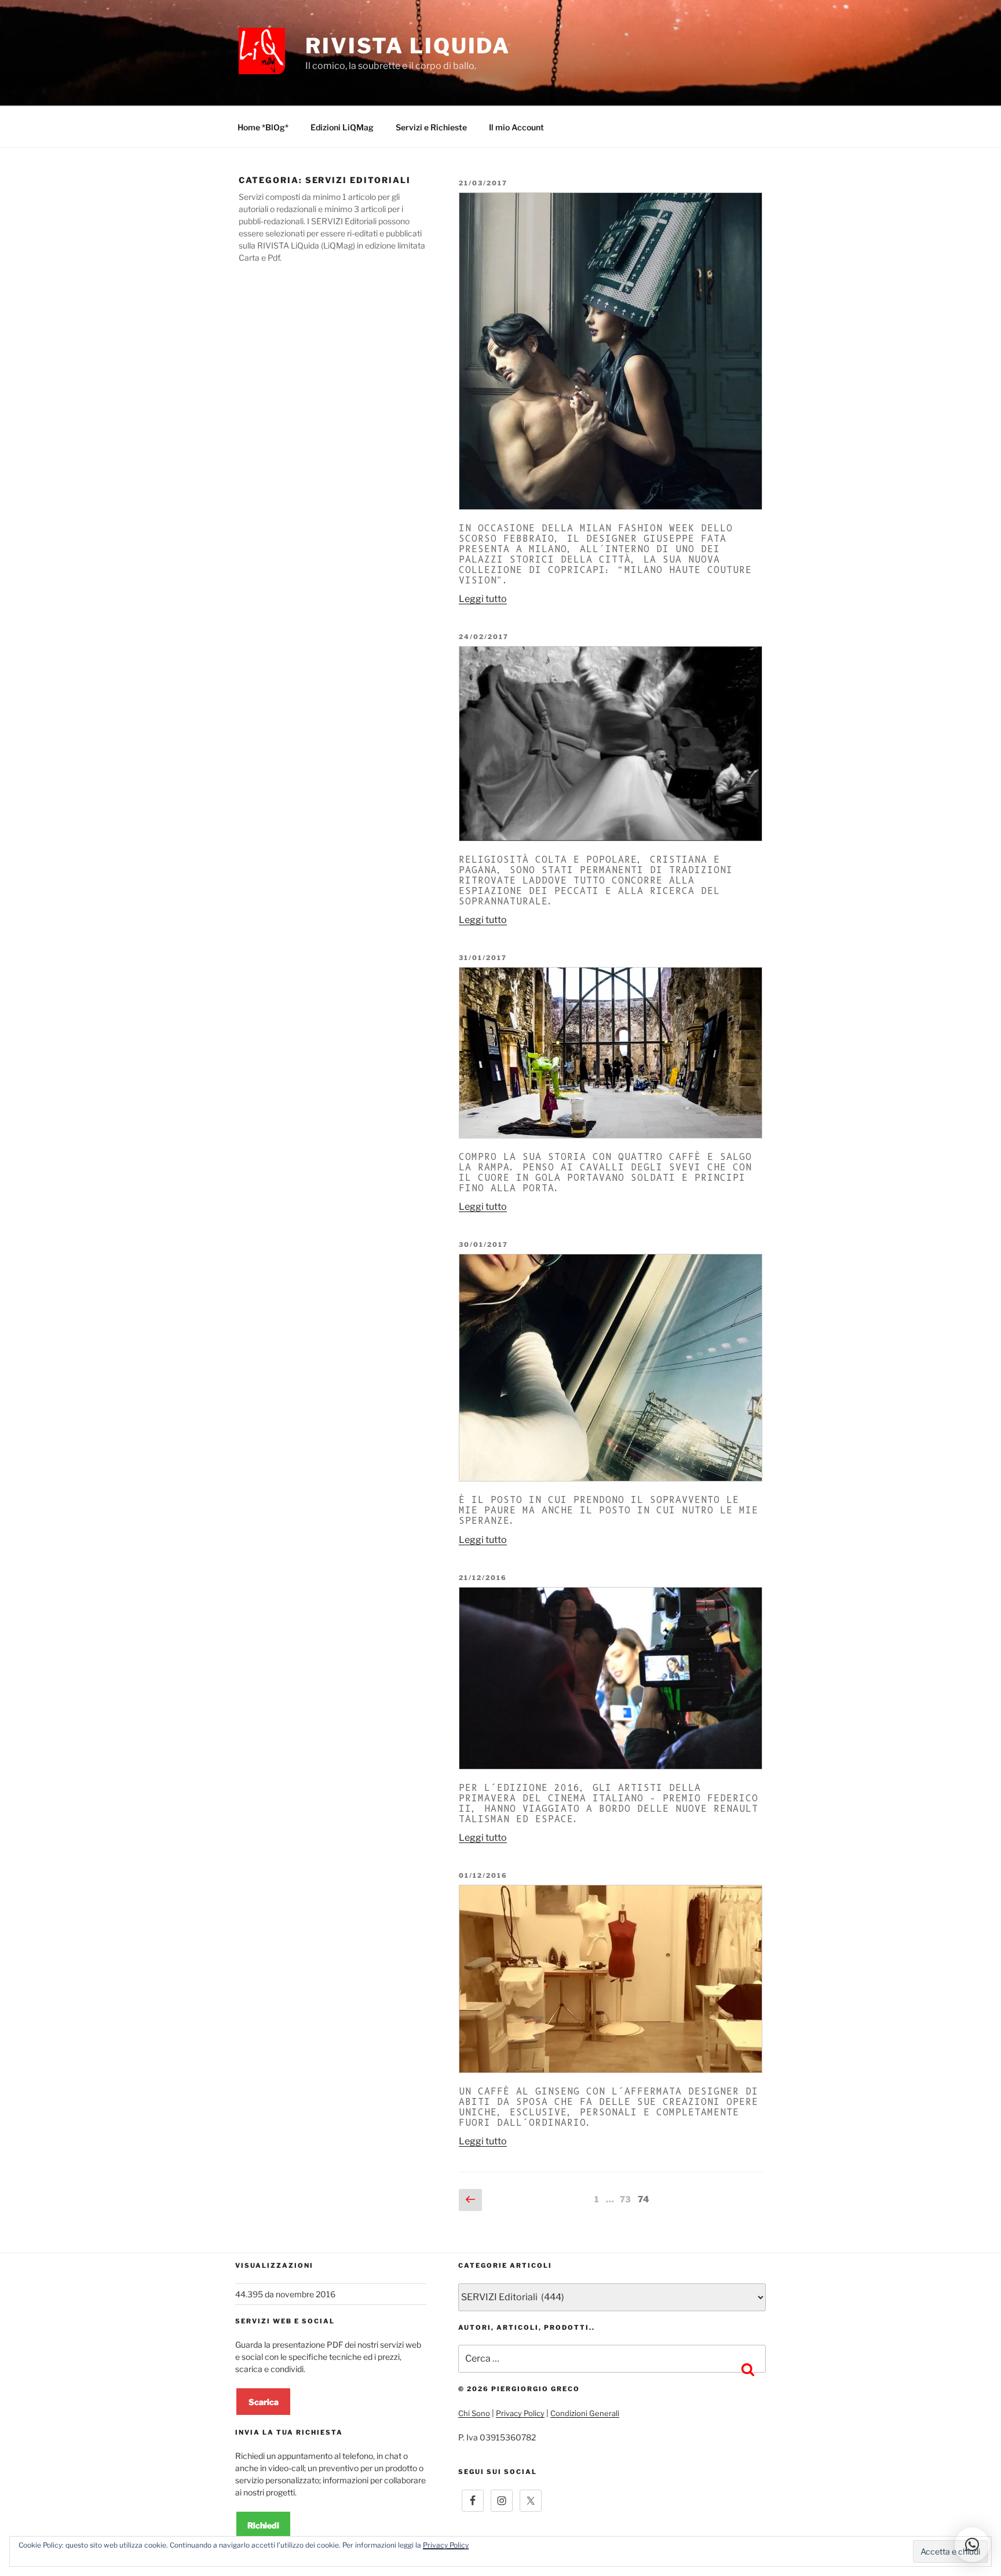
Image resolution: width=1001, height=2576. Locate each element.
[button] (972, 2545)
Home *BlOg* (263, 127)
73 (626, 2199)
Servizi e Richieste (431, 127)
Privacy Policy (520, 2413)
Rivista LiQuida (408, 46)
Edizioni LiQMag (342, 127)
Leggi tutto (483, 599)
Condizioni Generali (585, 2413)
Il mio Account (516, 127)
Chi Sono (474, 2413)
